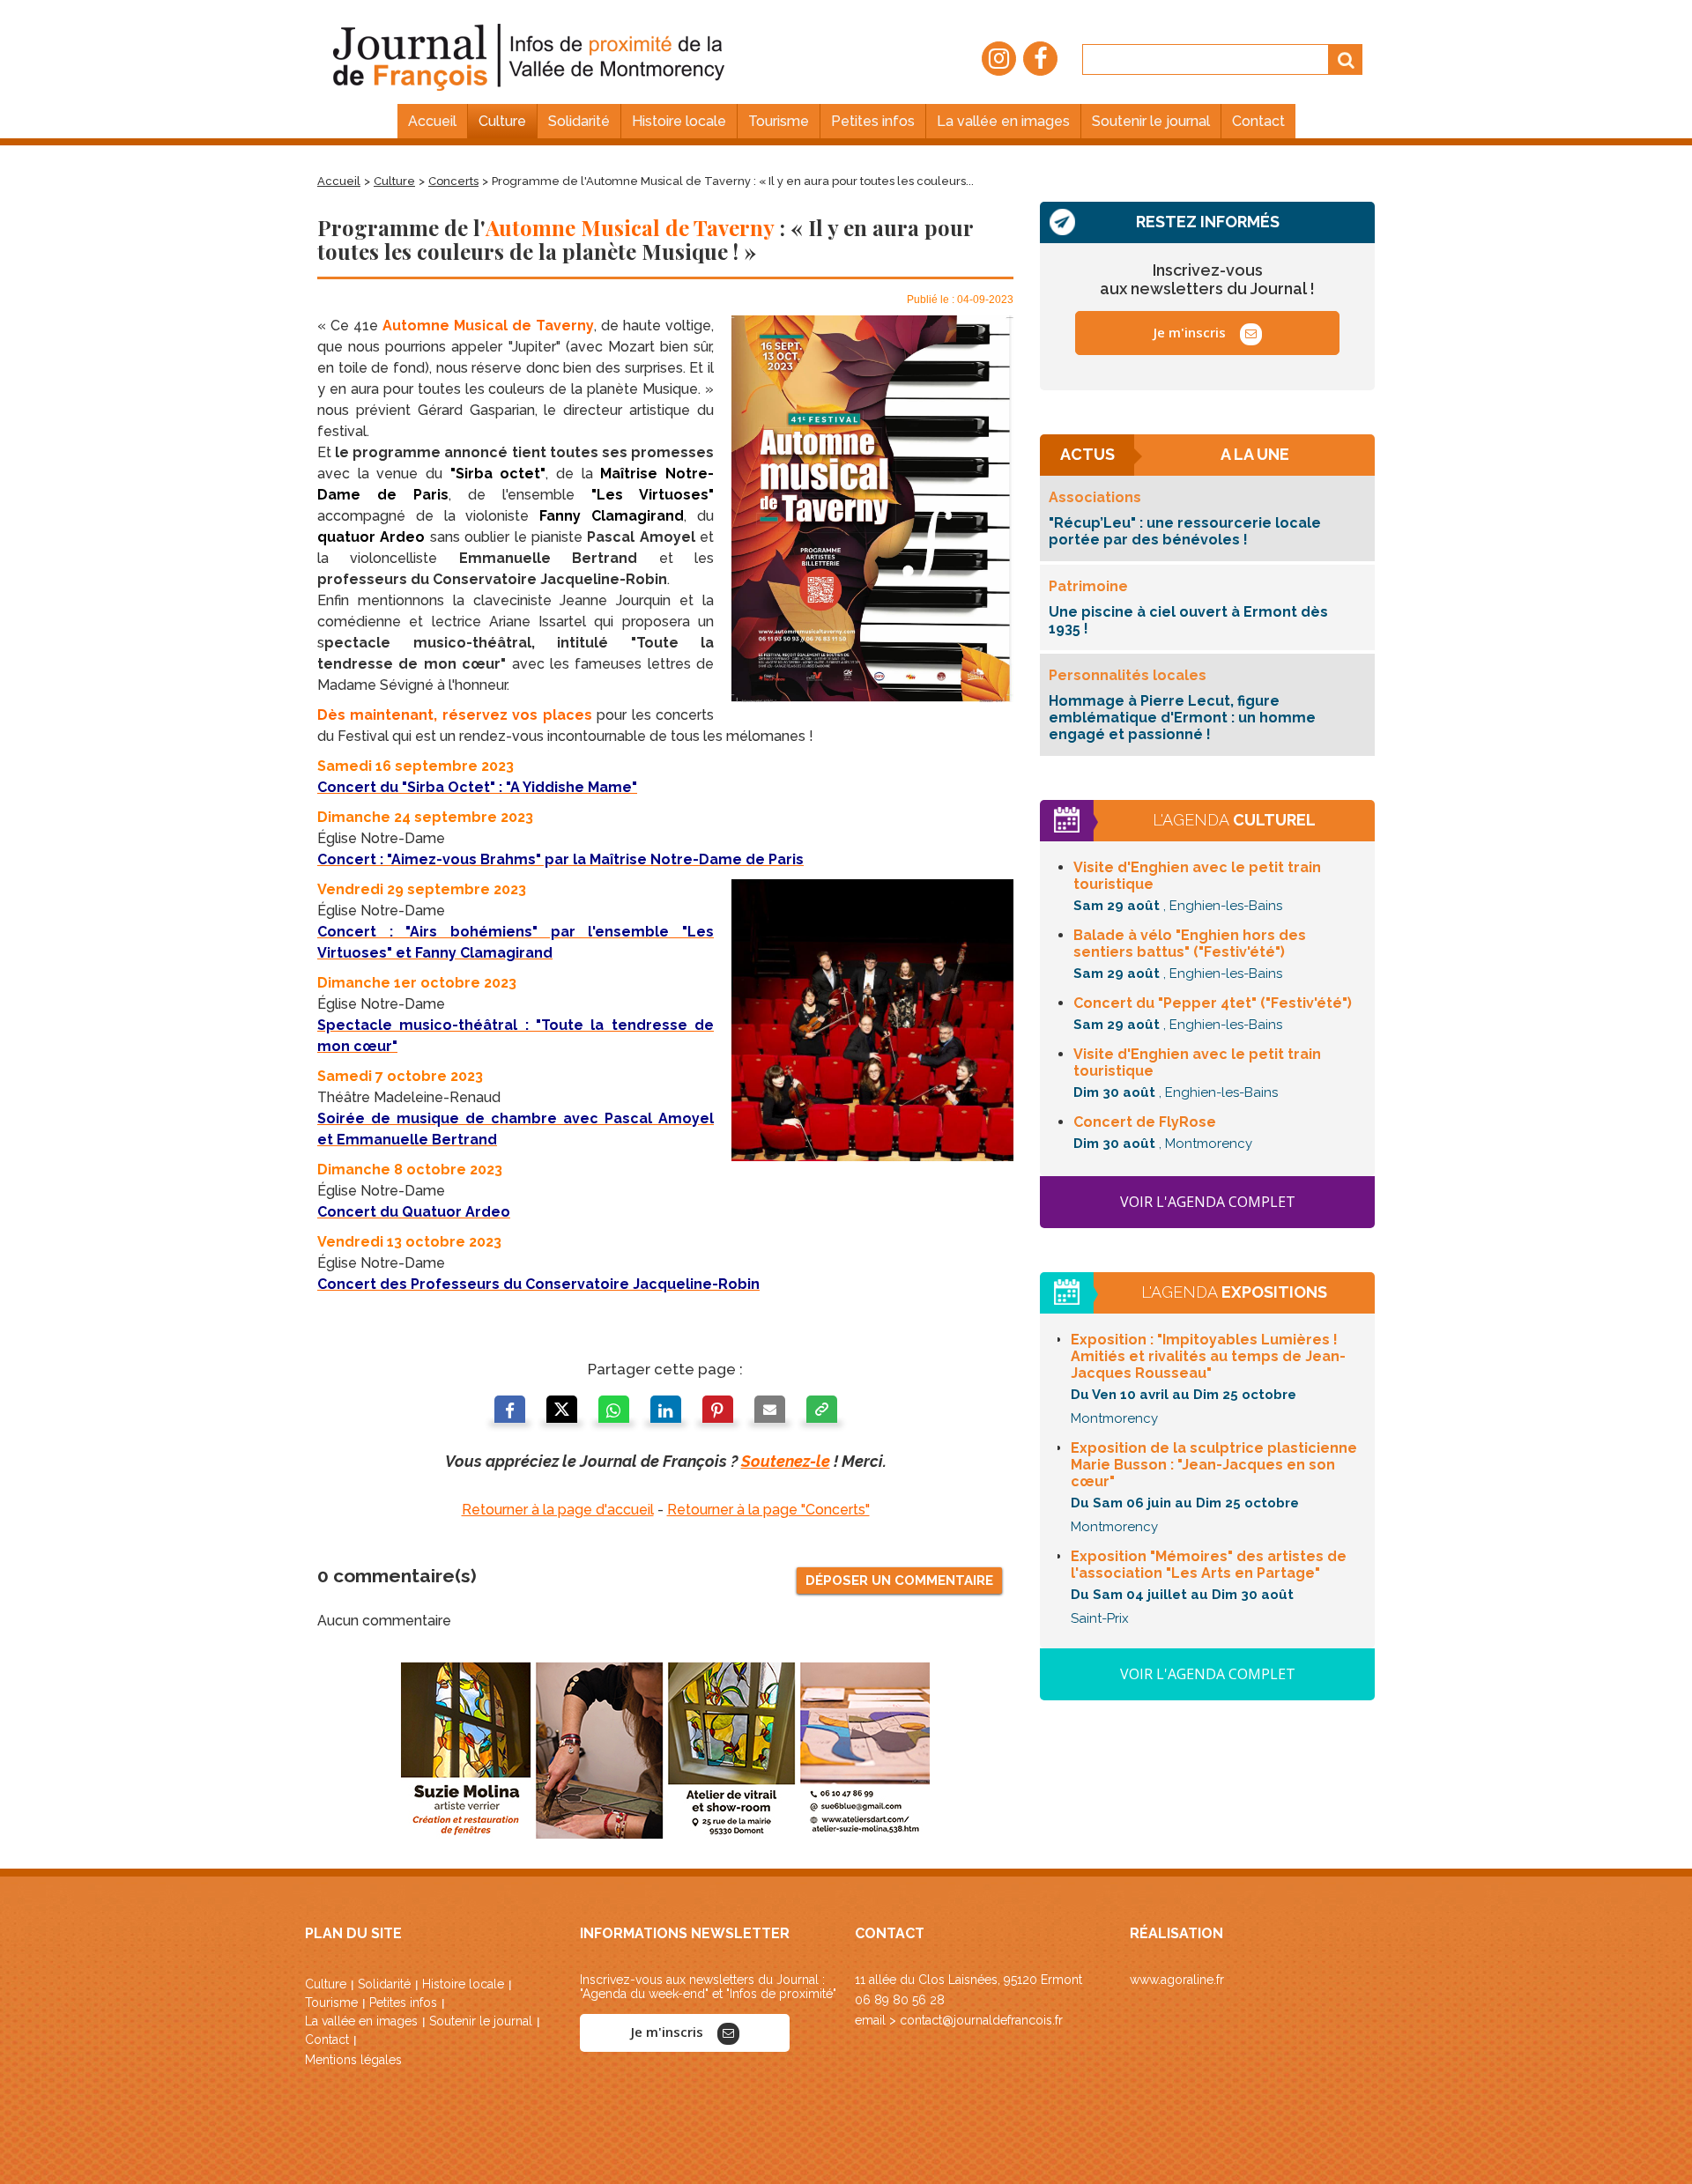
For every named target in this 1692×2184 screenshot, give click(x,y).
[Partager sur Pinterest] (718, 1412)
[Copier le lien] (822, 1412)
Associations (1095, 497)
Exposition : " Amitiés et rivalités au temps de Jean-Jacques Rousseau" (1208, 1356)
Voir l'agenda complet (1208, 1202)
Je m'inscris (1191, 332)
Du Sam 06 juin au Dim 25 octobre (1185, 1503)
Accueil (339, 181)
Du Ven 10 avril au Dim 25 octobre (1184, 1395)
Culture (394, 181)
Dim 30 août (1114, 1092)
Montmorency (1114, 1418)
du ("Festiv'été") (1213, 1003)
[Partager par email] (770, 1412)
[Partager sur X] (562, 1412)
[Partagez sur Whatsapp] (614, 1412)
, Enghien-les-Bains (1223, 906)
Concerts (453, 181)
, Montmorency (1206, 1144)
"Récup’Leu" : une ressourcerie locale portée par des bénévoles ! (1185, 531)
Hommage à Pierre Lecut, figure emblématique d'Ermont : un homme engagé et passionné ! (1182, 718)
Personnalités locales (1128, 675)
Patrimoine (1088, 586)
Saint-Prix (1100, 1618)
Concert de (1145, 1122)
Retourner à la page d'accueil (558, 1510)
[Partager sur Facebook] (510, 1412)
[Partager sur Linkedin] (666, 1412)
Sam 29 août (1117, 906)
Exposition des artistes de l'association (1209, 1565)
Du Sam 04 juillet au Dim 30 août (1182, 1595)
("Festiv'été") (1190, 944)
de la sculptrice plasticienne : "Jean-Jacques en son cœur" (1214, 1465)
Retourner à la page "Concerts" (768, 1510)
